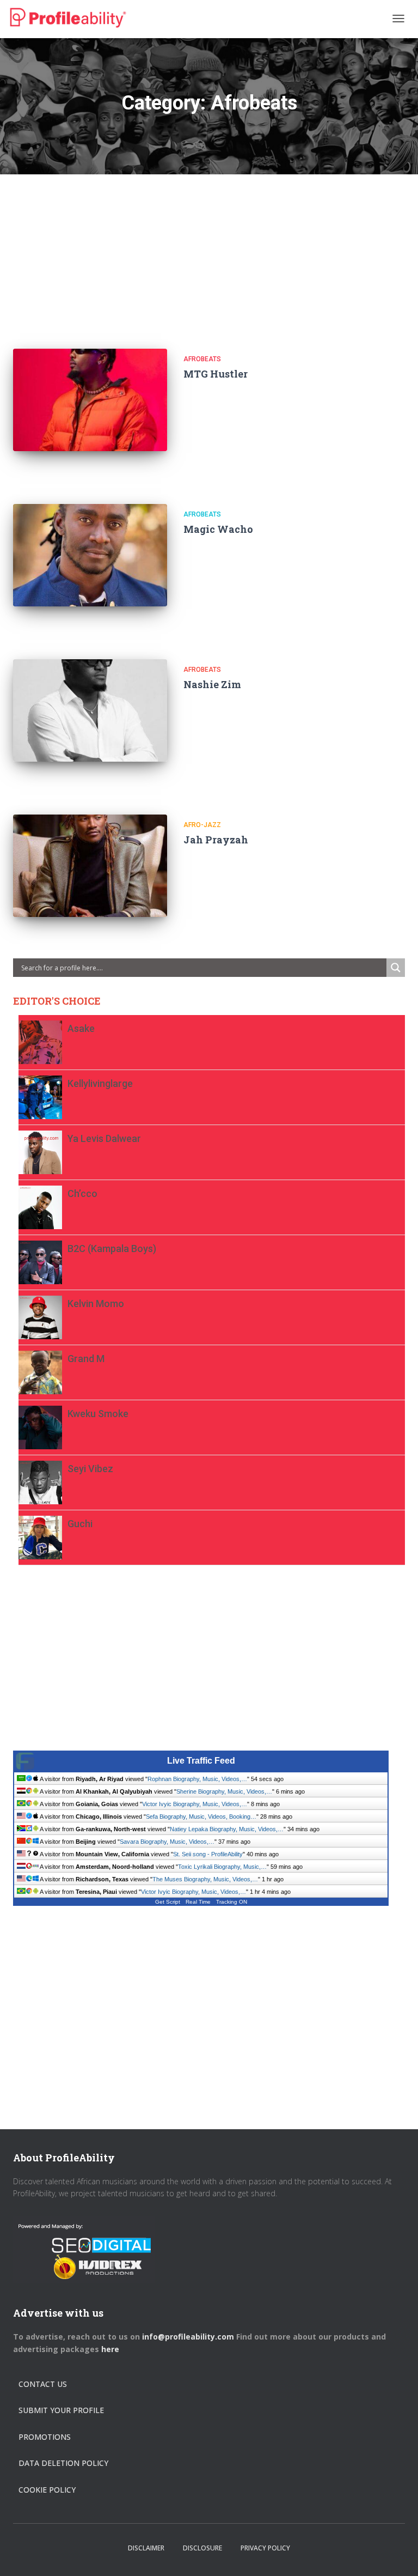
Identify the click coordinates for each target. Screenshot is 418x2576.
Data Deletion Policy (63, 2463)
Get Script (168, 1902)
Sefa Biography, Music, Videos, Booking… (201, 1816)
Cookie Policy (47, 2490)
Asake (81, 1028)
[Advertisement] (209, 251)
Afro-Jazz (202, 825)
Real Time (198, 1902)
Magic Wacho (218, 529)
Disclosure (202, 2548)
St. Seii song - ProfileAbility (208, 1854)
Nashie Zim (212, 684)
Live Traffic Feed (201, 1761)
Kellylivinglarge (100, 1083)
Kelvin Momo (96, 1304)
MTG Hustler (216, 374)
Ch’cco (82, 1193)
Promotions (45, 2437)
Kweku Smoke (98, 1414)
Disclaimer (146, 2548)
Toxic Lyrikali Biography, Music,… (222, 1867)
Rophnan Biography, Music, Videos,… (197, 1779)
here (111, 2349)
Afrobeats (202, 359)
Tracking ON (232, 1902)
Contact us (43, 2384)
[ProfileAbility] (68, 18)
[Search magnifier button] (396, 968)
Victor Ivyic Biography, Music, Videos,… (195, 1804)
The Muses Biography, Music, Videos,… (205, 1879)
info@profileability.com (188, 2337)
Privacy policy (265, 2548)
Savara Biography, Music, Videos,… (167, 1842)
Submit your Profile (61, 2410)
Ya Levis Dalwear (104, 1138)
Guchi (80, 1524)
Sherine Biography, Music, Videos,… (224, 1791)
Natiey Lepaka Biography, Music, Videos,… (227, 1829)
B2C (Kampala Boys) (112, 1248)
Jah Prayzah (216, 840)
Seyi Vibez (90, 1469)
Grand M (86, 1359)
